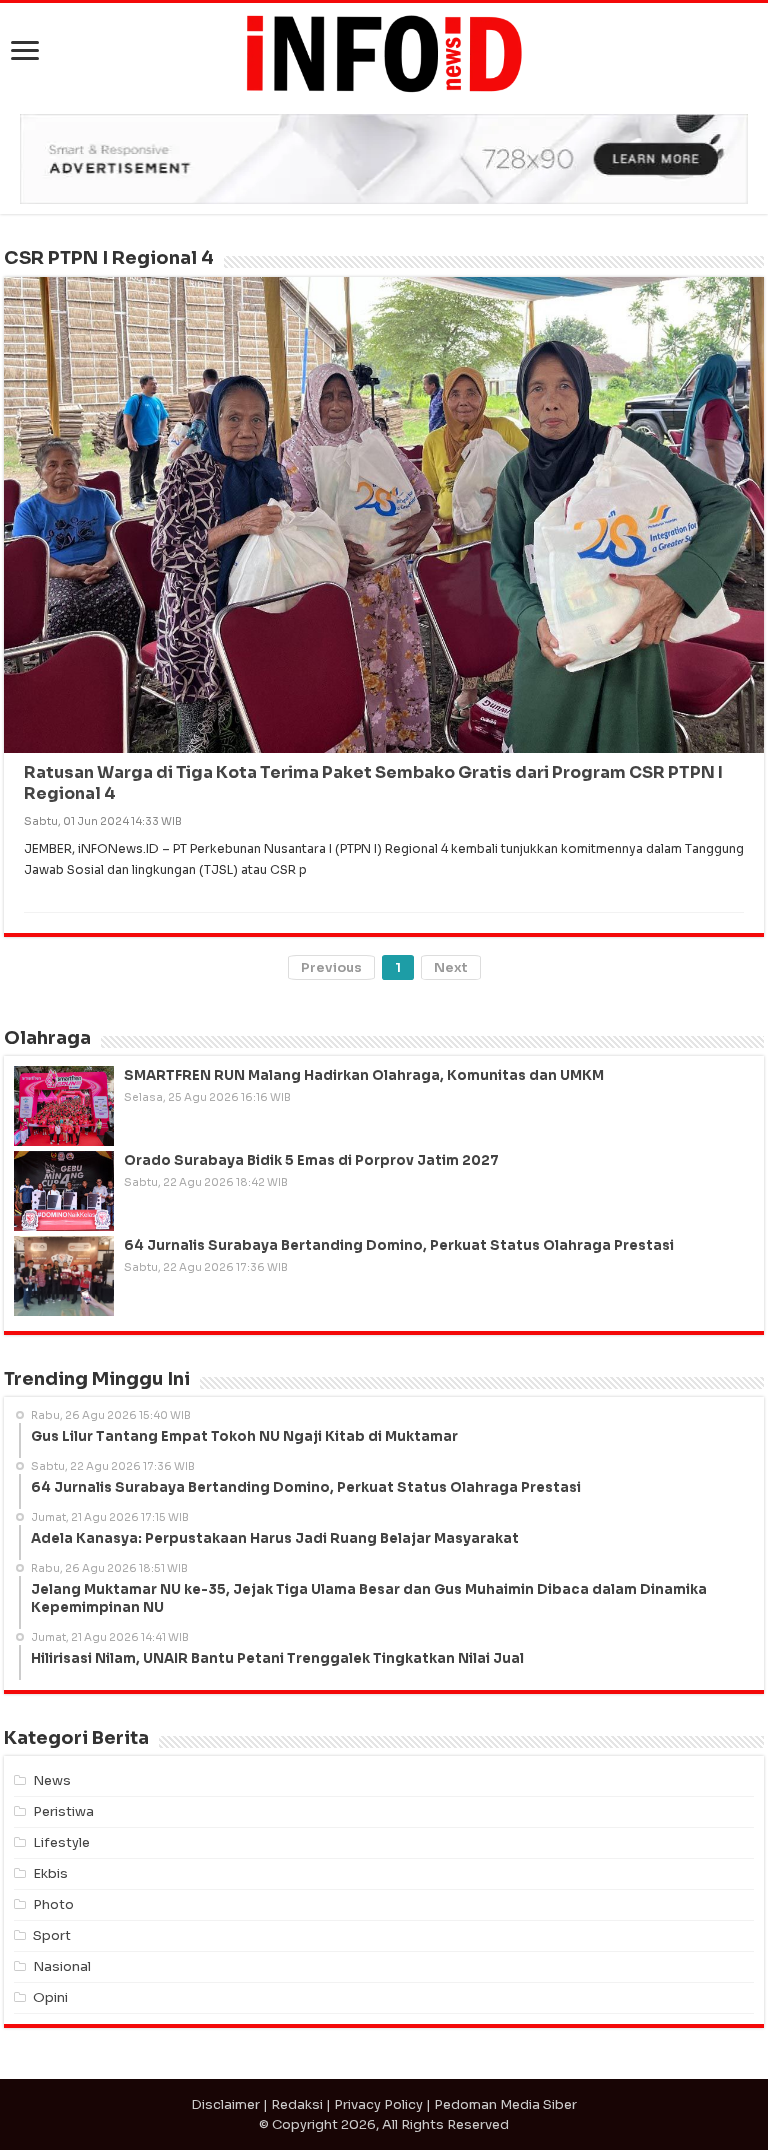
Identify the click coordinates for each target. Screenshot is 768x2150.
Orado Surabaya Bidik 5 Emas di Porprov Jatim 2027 (311, 1160)
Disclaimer (225, 2104)
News (52, 1780)
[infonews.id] (384, 52)
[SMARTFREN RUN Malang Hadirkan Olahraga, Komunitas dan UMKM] (64, 1106)
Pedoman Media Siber (505, 2104)
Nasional (62, 1966)
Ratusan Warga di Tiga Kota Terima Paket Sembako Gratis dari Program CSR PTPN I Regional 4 (373, 783)
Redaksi (297, 2104)
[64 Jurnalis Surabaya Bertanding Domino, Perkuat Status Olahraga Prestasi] (64, 1276)
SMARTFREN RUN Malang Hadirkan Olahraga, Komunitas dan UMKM (364, 1075)
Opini (50, 1997)
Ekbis (50, 1873)
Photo (53, 1904)
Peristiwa (63, 1811)
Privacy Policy (378, 2104)
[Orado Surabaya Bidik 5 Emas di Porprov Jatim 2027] (64, 1191)
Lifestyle (61, 1842)
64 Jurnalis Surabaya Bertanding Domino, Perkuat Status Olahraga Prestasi (399, 1245)
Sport (52, 1935)
